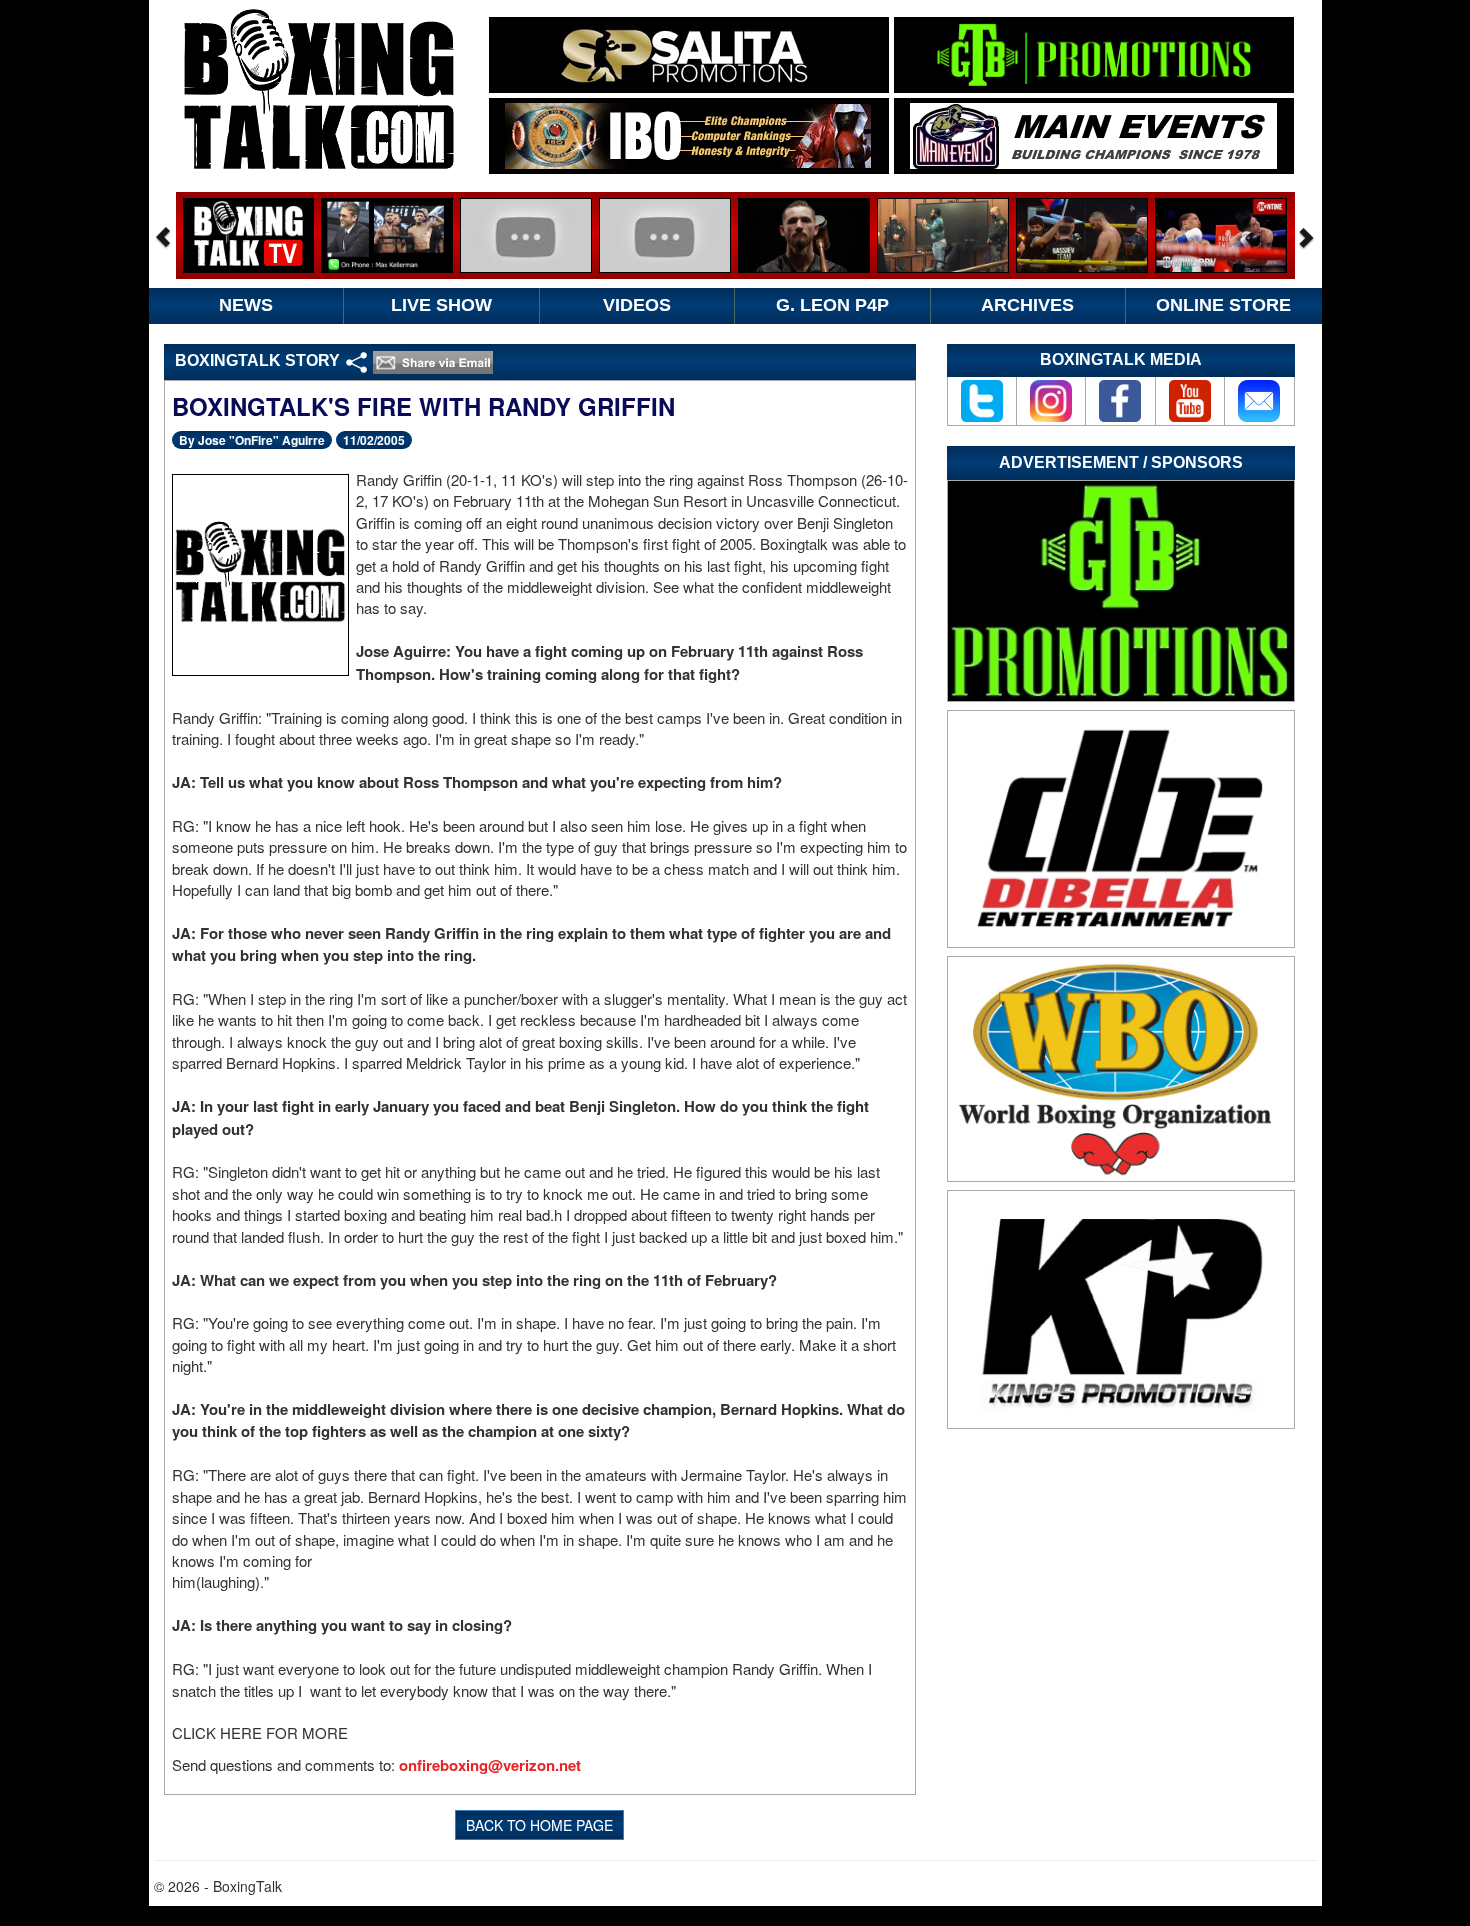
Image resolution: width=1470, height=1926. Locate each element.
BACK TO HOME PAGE (539, 1825)
